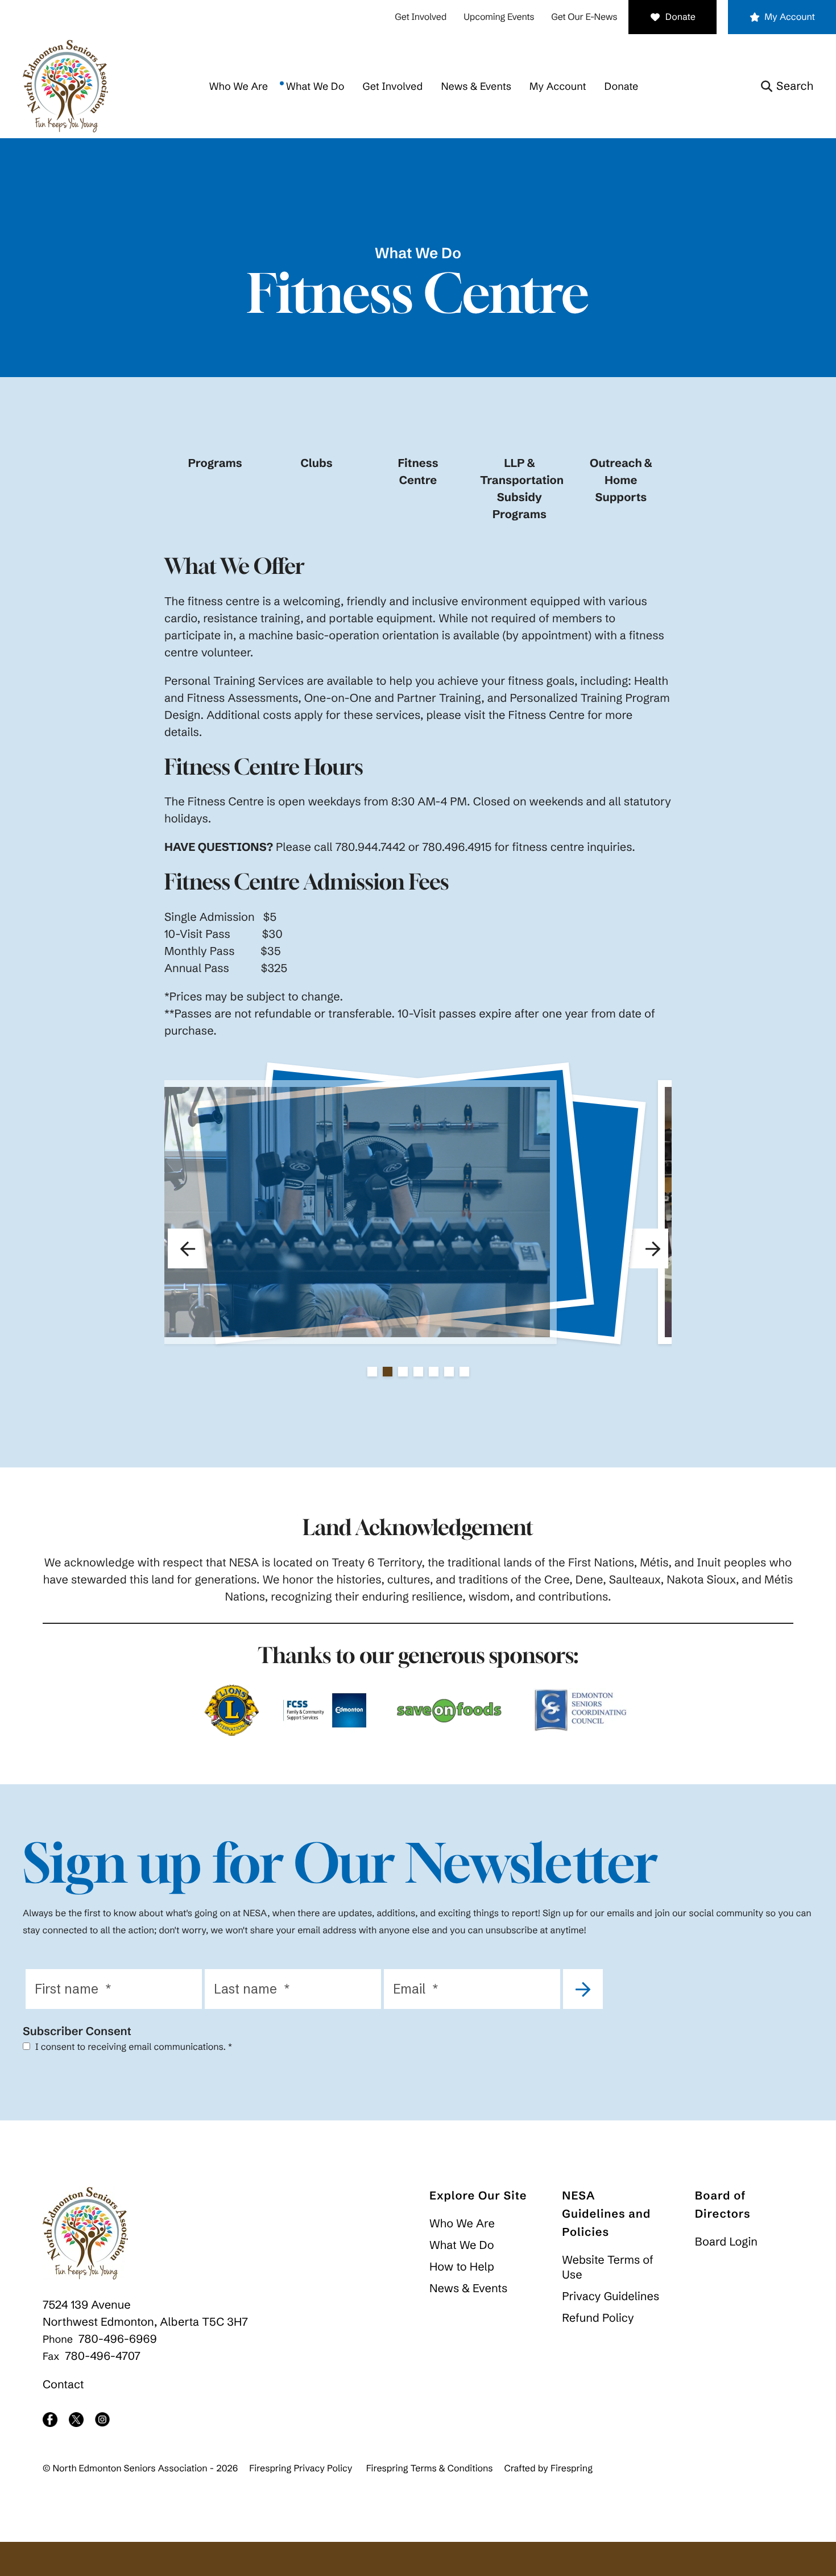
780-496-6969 (118, 2339)
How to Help (462, 2267)
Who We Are (239, 86)
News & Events (476, 86)
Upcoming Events (499, 17)
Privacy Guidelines (611, 2296)
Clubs (316, 463)
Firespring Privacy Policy (301, 2469)
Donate (680, 17)
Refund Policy (598, 2318)
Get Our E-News (584, 17)
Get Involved (421, 17)
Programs (215, 463)
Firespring (572, 2469)
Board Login (726, 2242)
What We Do (315, 86)
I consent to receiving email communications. (133, 2047)
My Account (790, 17)
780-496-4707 (103, 2356)
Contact (63, 2385)
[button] (787, 86)
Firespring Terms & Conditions (430, 2469)
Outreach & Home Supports (621, 480)
